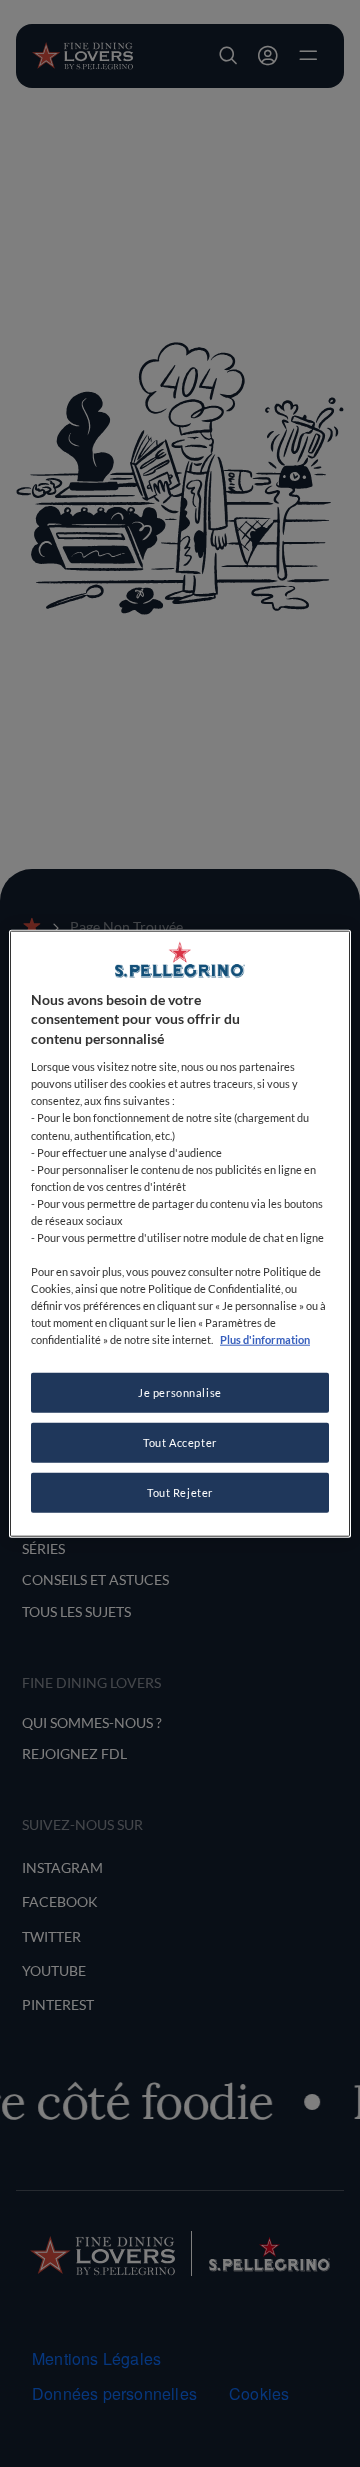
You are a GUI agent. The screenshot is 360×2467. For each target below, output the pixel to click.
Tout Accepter (179, 1442)
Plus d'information (265, 1339)
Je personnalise (180, 1392)
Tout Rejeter (180, 1492)
